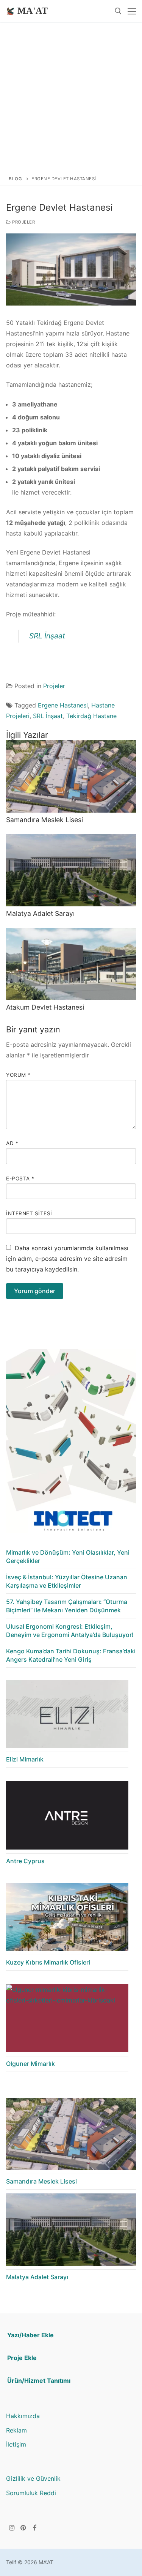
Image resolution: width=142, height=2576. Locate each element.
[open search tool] (118, 11)
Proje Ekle (22, 2358)
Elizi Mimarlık (25, 1759)
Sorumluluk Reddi (31, 2493)
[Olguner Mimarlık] (67, 2020)
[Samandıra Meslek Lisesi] (71, 776)
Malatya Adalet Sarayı (40, 913)
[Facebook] (35, 2528)
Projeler (23, 222)
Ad (12, 1143)
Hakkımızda (23, 2416)
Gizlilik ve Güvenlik (33, 2478)
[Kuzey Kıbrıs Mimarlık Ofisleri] (67, 1919)
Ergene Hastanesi (63, 705)
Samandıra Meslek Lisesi (44, 820)
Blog (15, 179)
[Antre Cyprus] (67, 1817)
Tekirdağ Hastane (91, 716)
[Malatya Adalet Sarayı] (71, 870)
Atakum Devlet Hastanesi (45, 1007)
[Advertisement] (71, 97)
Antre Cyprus (25, 1861)
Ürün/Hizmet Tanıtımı (39, 2381)
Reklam (16, 2430)
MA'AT (33, 11)
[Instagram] (12, 2528)
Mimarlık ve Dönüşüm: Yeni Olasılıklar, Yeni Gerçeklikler (68, 1557)
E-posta (20, 1179)
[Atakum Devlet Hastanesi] (71, 964)
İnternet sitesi (29, 1213)
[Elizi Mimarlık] (67, 1716)
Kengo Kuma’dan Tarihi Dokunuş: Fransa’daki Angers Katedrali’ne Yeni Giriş (71, 1655)
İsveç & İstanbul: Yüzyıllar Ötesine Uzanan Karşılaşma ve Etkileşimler (67, 1581)
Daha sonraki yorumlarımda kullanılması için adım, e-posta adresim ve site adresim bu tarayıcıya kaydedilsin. (67, 1259)
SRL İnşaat (47, 636)
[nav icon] (132, 11)
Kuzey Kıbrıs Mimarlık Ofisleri (48, 1962)
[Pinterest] (24, 2528)
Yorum (18, 1075)
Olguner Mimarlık (30, 2064)
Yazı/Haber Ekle (30, 2335)
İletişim (16, 2444)
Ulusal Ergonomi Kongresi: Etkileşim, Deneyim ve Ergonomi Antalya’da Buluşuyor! (70, 1631)
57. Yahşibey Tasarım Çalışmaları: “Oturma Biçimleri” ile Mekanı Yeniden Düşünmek (67, 1606)
